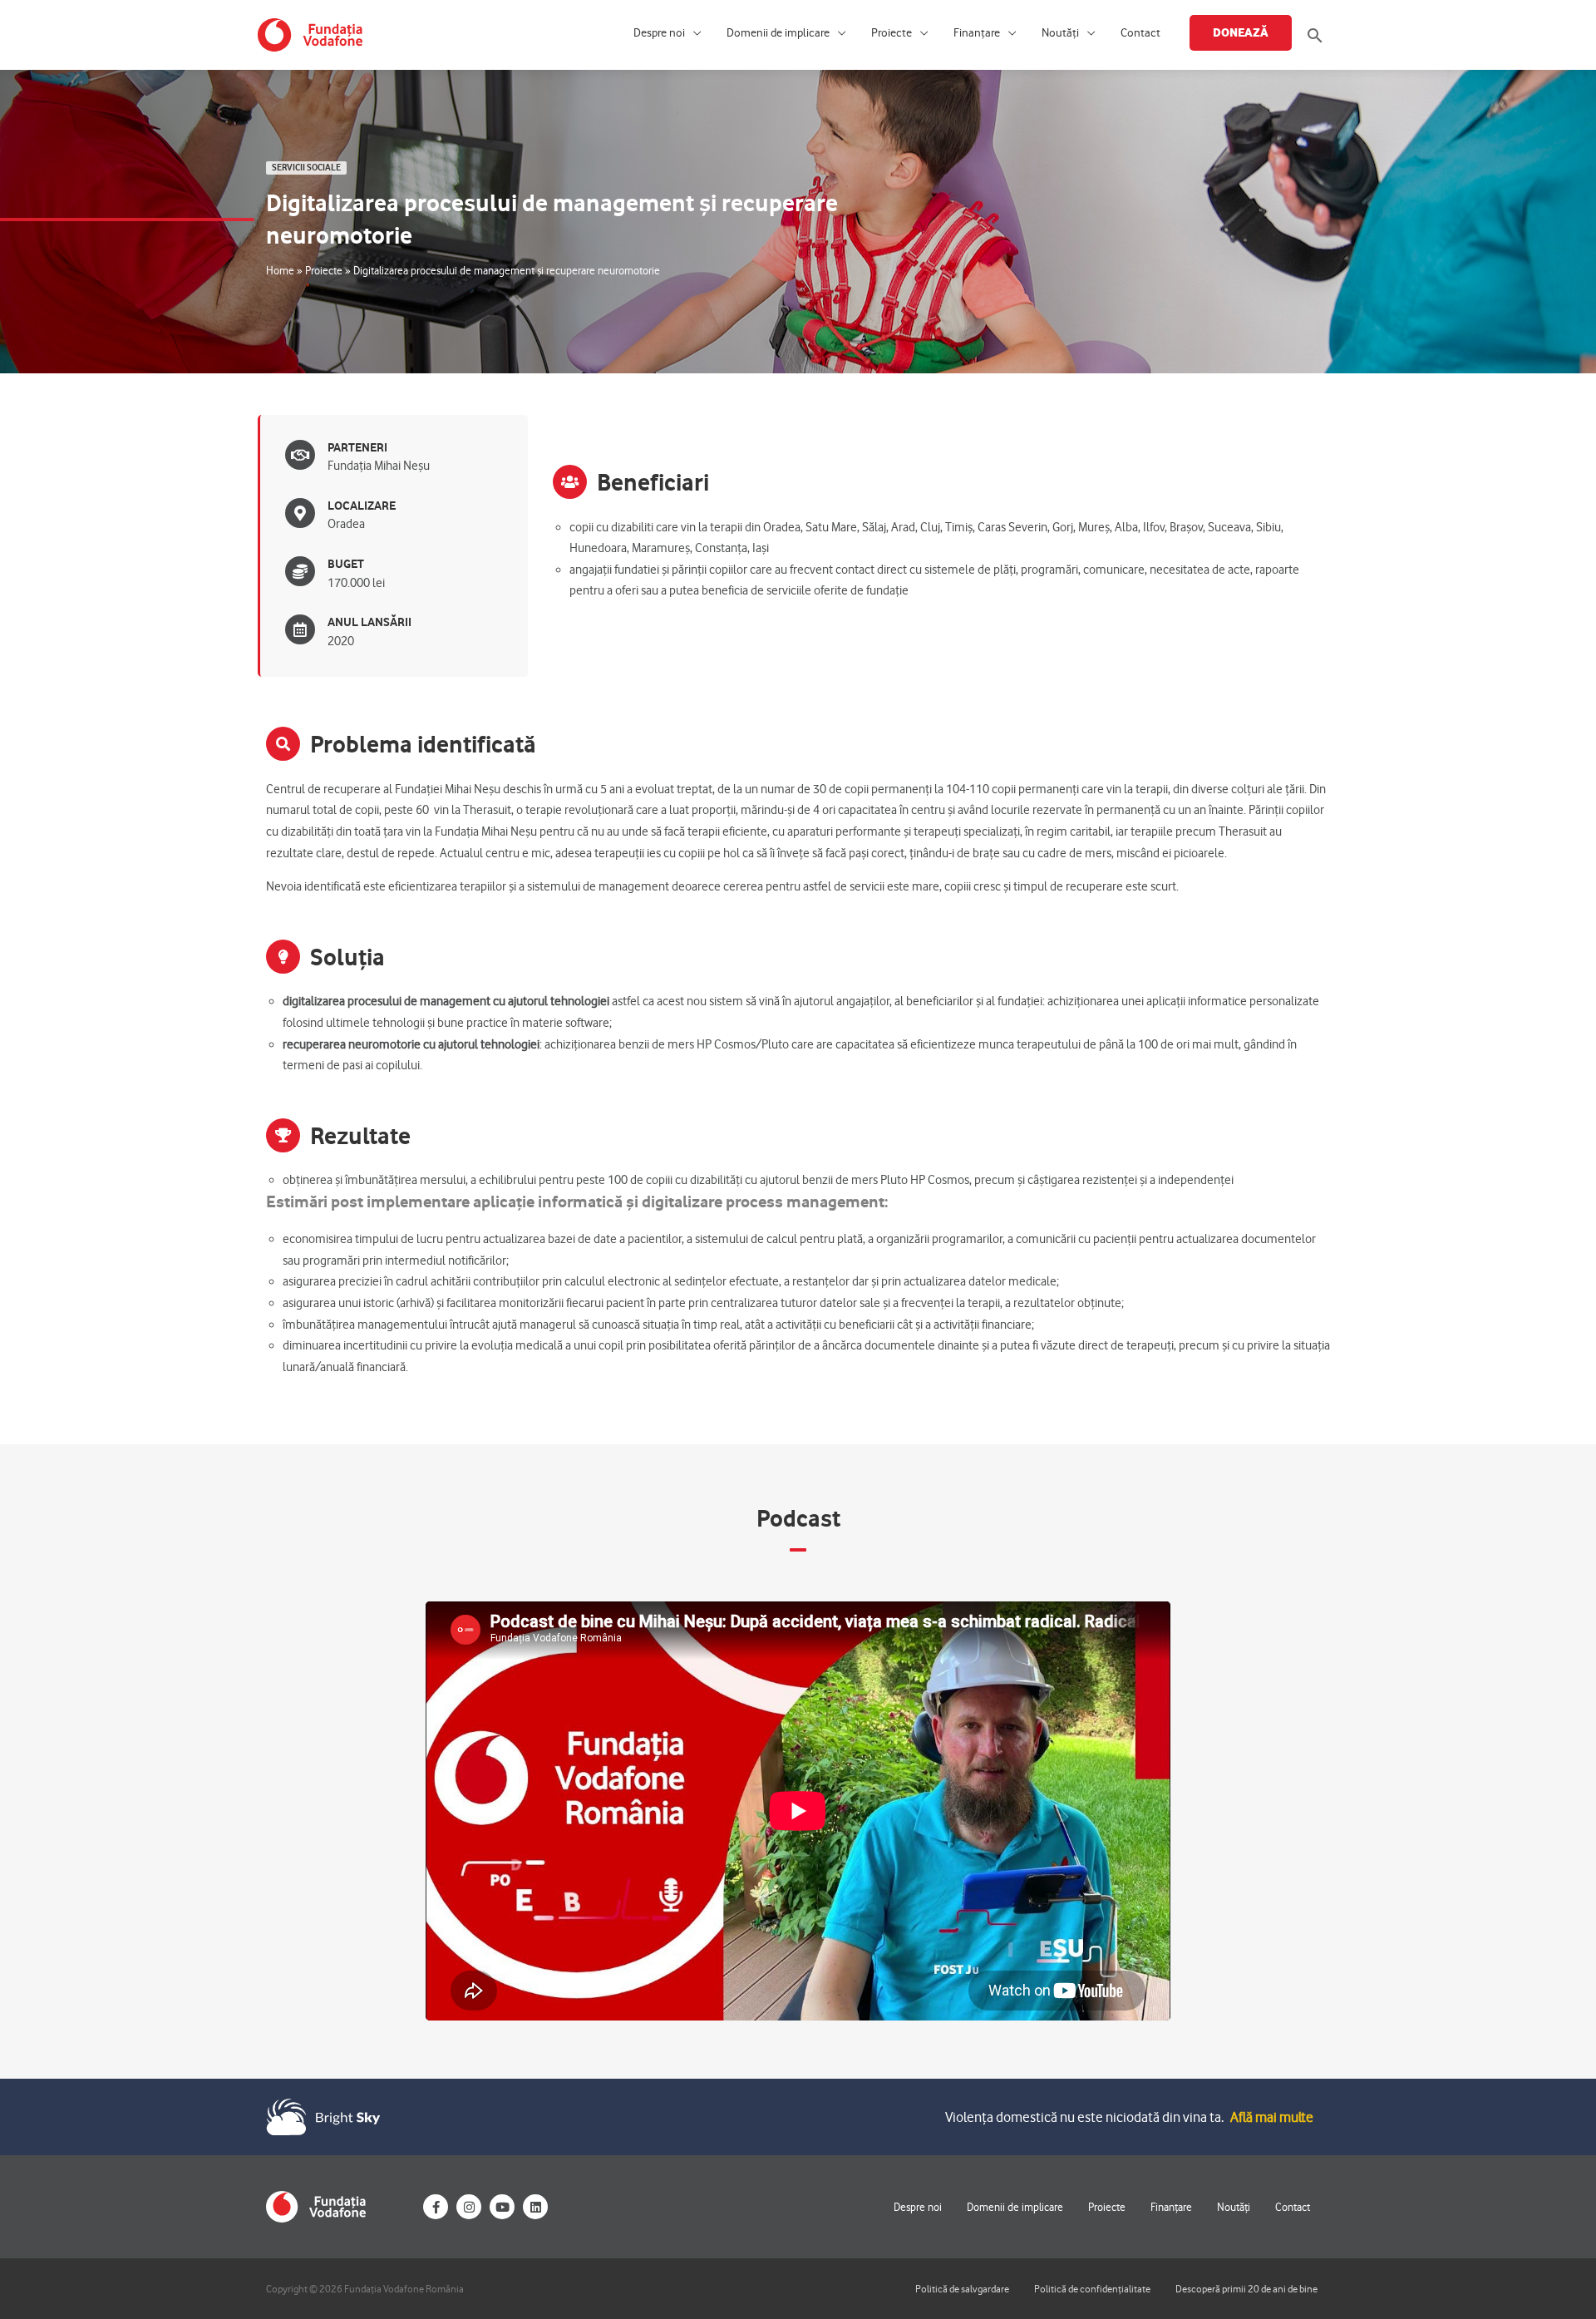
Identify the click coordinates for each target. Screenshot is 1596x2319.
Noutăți (1060, 33)
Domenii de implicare (778, 33)
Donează (1241, 32)
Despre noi (659, 33)
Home (280, 270)
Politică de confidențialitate (1092, 2289)
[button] (1315, 35)
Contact (1140, 33)
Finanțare (977, 33)
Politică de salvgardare (962, 2289)
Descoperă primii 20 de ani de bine (1246, 2289)
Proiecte (892, 33)
